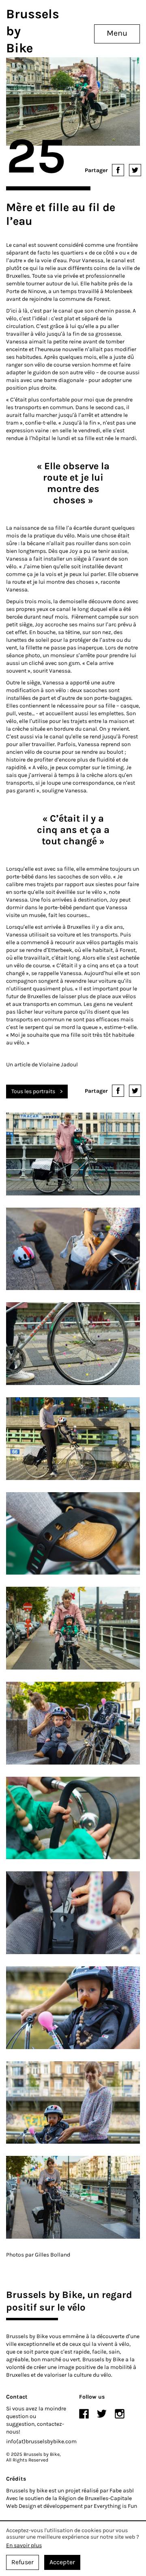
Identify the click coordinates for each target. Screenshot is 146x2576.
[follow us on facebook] (84, 2414)
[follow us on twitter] (102, 2414)
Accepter (62, 2562)
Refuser (23, 2562)
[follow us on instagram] (120, 2414)
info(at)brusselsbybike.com (41, 2441)
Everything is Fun (115, 2506)
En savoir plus (24, 2546)
